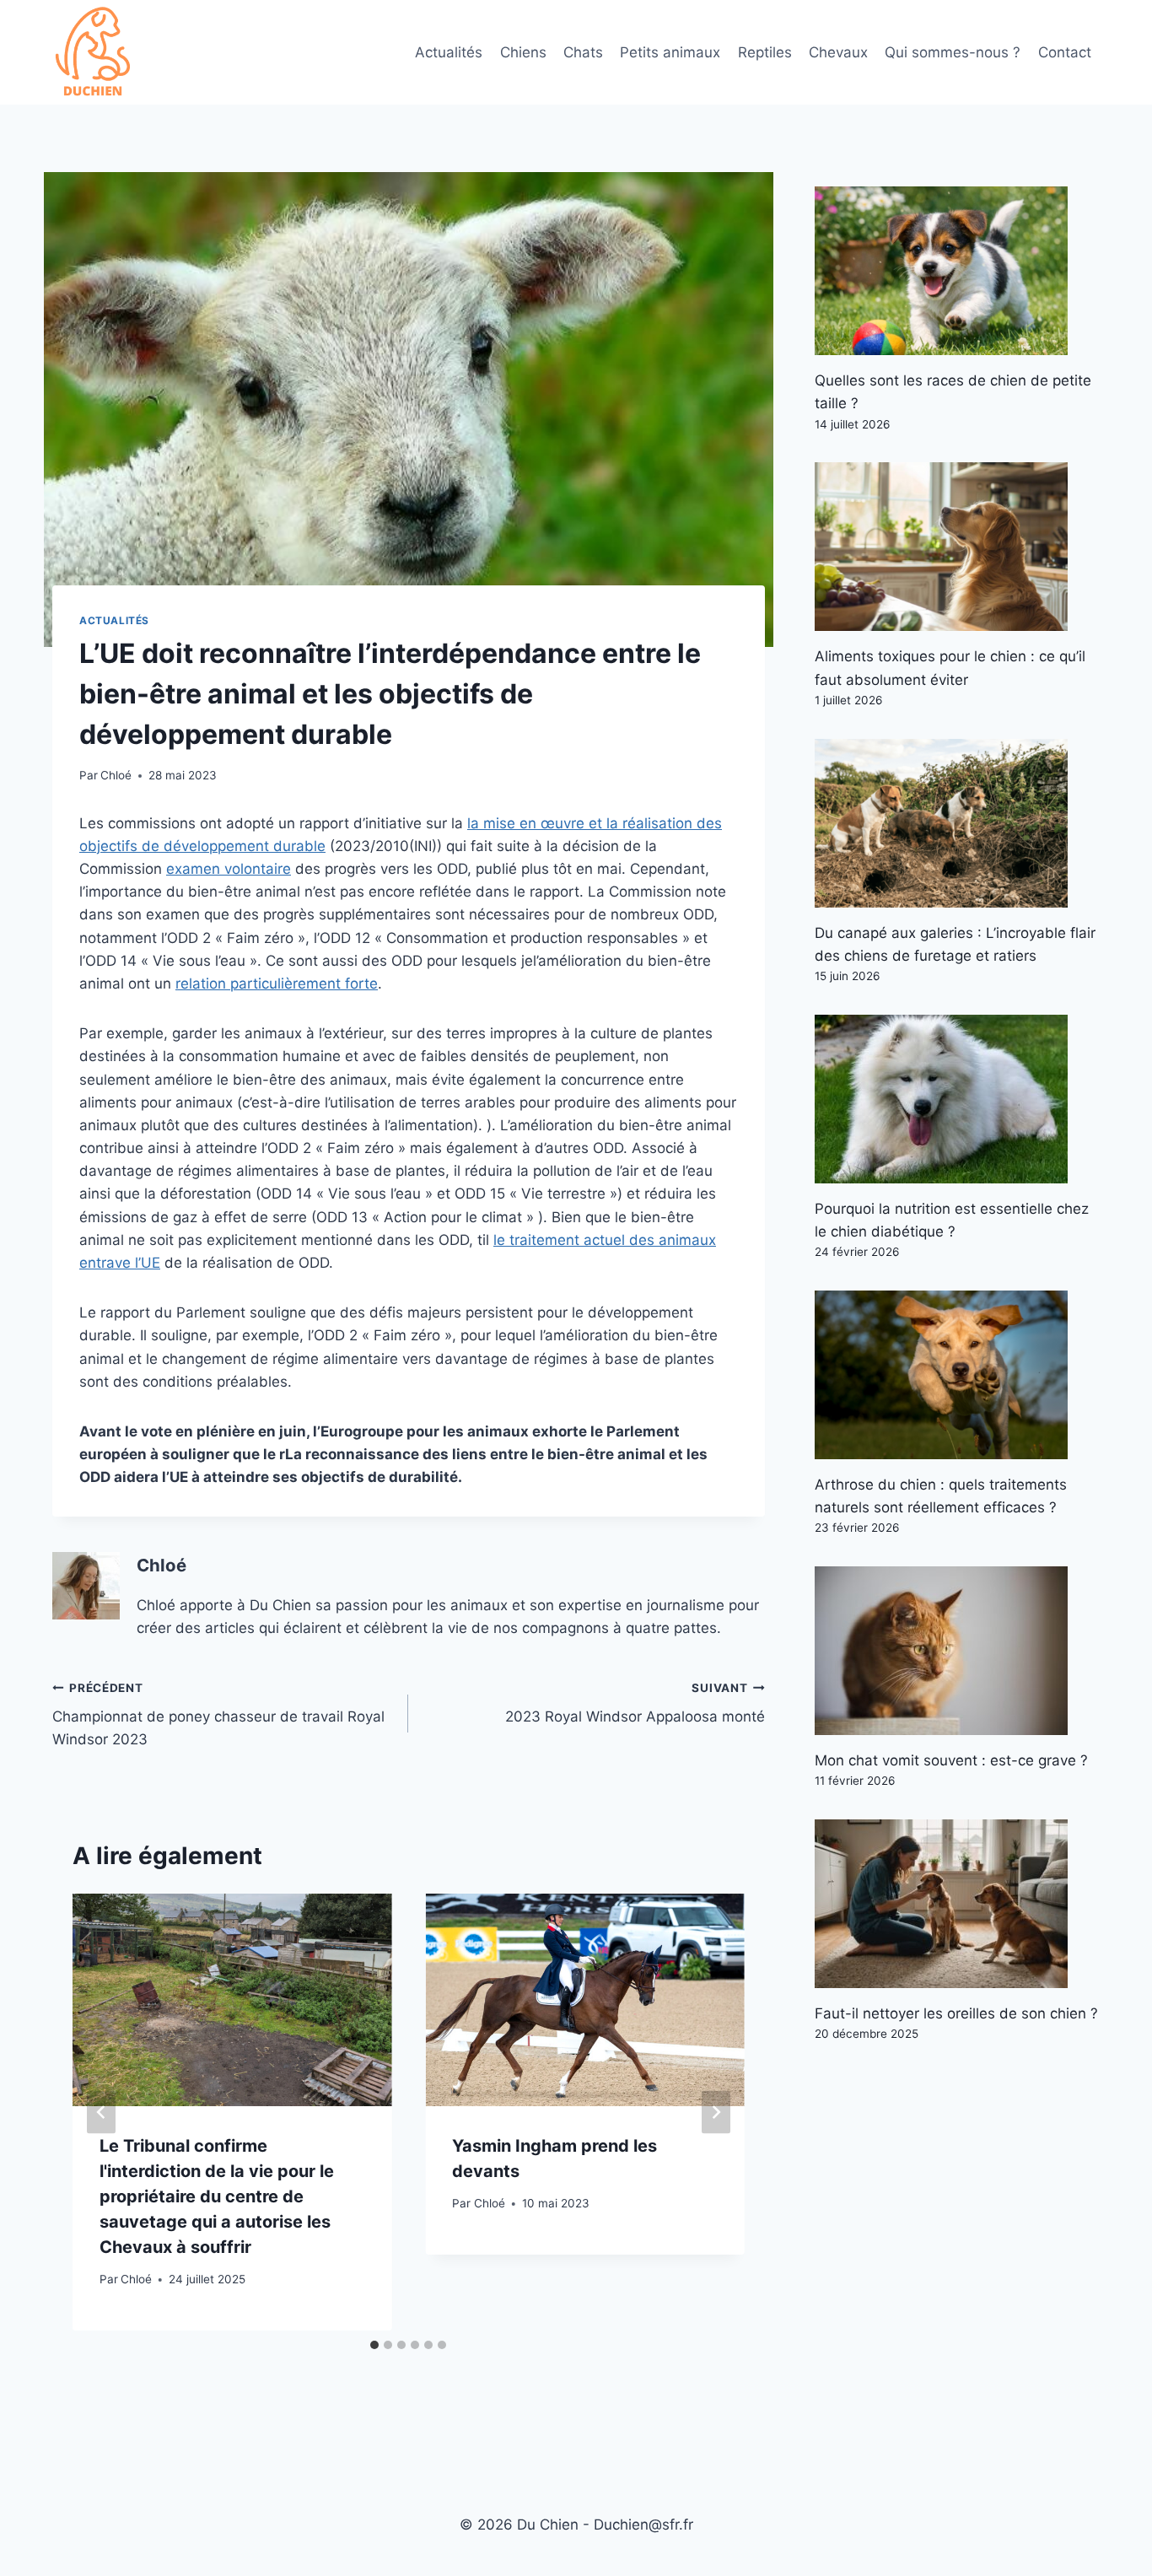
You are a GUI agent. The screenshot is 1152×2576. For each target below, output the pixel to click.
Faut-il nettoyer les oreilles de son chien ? (956, 2013)
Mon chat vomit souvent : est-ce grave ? (951, 1760)
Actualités (449, 52)
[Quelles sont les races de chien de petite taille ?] (957, 271)
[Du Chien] (94, 52)
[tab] (374, 2345)
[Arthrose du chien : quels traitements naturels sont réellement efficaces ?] (957, 1375)
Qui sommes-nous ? (953, 52)
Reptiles (765, 52)
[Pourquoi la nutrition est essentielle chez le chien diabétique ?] (957, 1099)
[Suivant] (716, 2112)
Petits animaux (670, 52)
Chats (583, 52)
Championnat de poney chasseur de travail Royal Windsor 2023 (218, 1715)
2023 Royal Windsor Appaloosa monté (635, 1703)
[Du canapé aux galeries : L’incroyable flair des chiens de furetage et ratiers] (957, 823)
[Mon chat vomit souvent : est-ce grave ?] (957, 1651)
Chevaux (838, 52)
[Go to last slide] (101, 2112)
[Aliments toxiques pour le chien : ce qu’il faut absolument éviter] (957, 547)
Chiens (523, 52)
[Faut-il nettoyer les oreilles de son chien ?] (957, 1904)
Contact (1065, 52)
